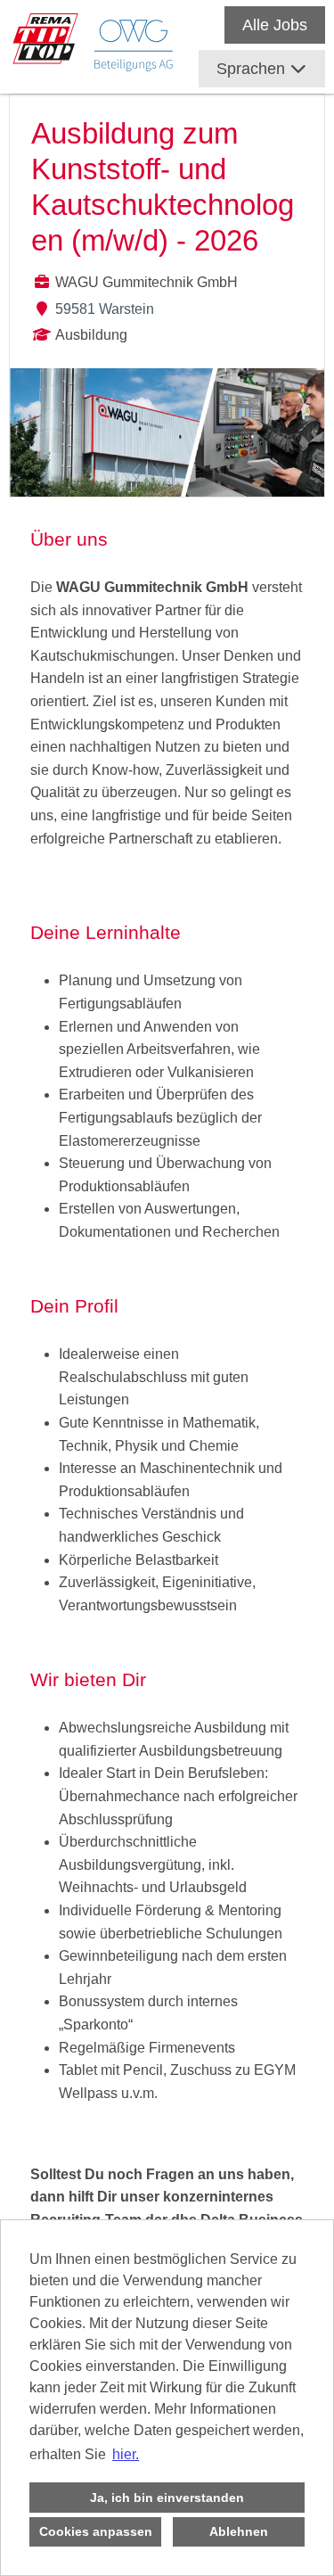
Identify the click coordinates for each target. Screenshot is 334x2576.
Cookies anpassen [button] (96, 2531)
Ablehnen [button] (239, 2531)
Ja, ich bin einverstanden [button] (167, 2498)
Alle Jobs (275, 25)
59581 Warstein (105, 309)
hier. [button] (126, 2454)
